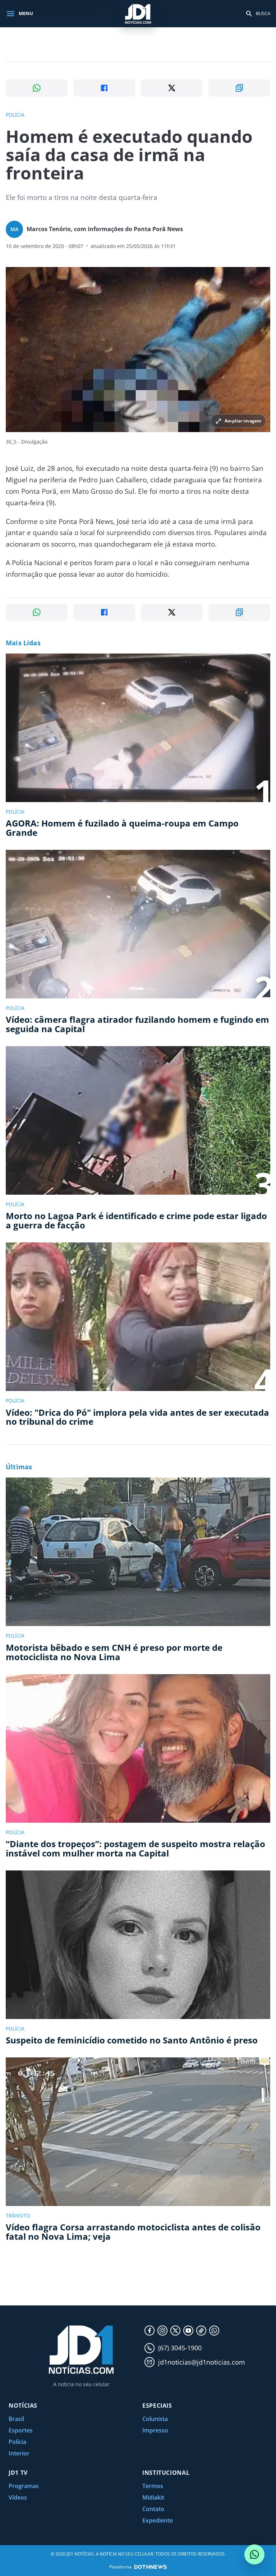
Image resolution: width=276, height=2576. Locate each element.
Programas (24, 2486)
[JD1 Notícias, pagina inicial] (138, 13)
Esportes (21, 2430)
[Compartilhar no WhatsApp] (37, 88)
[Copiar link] (239, 88)
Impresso (155, 2430)
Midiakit (153, 2497)
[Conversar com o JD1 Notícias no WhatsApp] (254, 2554)
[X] (175, 2331)
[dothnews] (151, 2567)
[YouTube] (188, 2331)
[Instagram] (162, 2331)
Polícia (17, 2442)
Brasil (16, 2419)
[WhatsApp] (214, 2331)
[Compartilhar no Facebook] (104, 88)
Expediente (158, 2520)
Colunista (155, 2419)
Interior (19, 2453)
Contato (153, 2509)
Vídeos (18, 2497)
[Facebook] (149, 2331)
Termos (153, 2486)
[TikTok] (201, 2331)
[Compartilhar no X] (172, 88)
